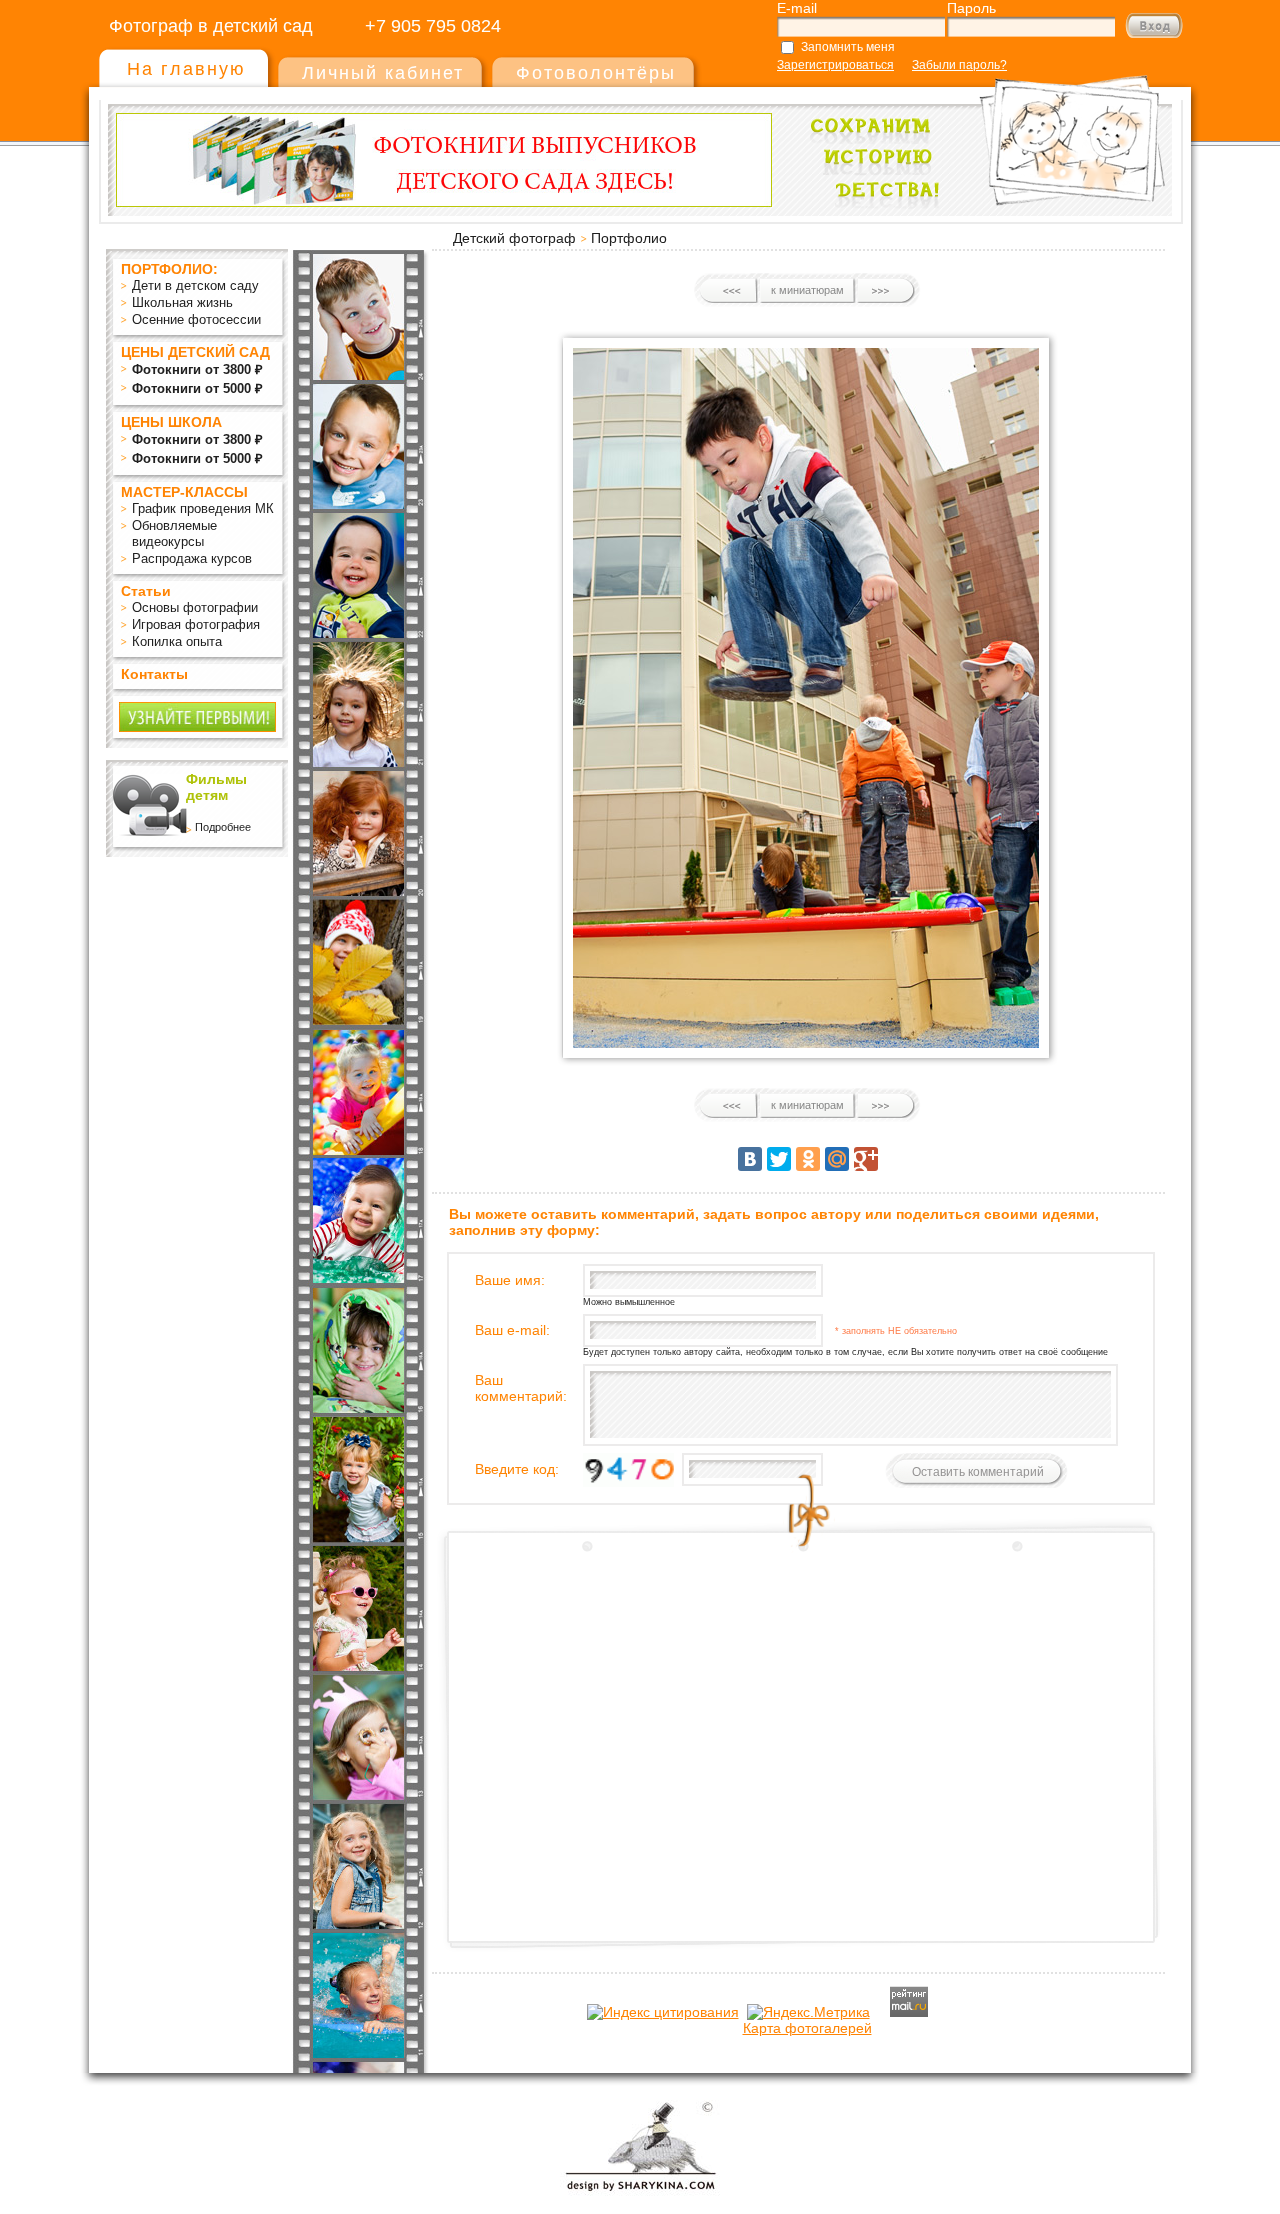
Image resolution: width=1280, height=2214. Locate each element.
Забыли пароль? (959, 65)
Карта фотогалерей (807, 2028)
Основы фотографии (195, 607)
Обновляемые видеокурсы (174, 533)
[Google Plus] (866, 1159)
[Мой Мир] (837, 1159)
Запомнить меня (848, 47)
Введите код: (517, 1469)
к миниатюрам (807, 290)
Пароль (971, 8)
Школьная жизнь (182, 302)
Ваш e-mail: (512, 1330)
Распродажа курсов (192, 558)
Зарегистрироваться (835, 65)
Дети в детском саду (195, 285)
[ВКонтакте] (750, 1159)
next (885, 291)
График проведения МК (203, 508)
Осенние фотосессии (196, 319)
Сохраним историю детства (981, 131)
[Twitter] (779, 1159)
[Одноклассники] (808, 1159)
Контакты (154, 674)
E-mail (797, 8)
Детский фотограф (514, 238)
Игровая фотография (196, 624)
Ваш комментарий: (521, 1388)
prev (729, 291)
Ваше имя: (510, 1280)
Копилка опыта (177, 641)
